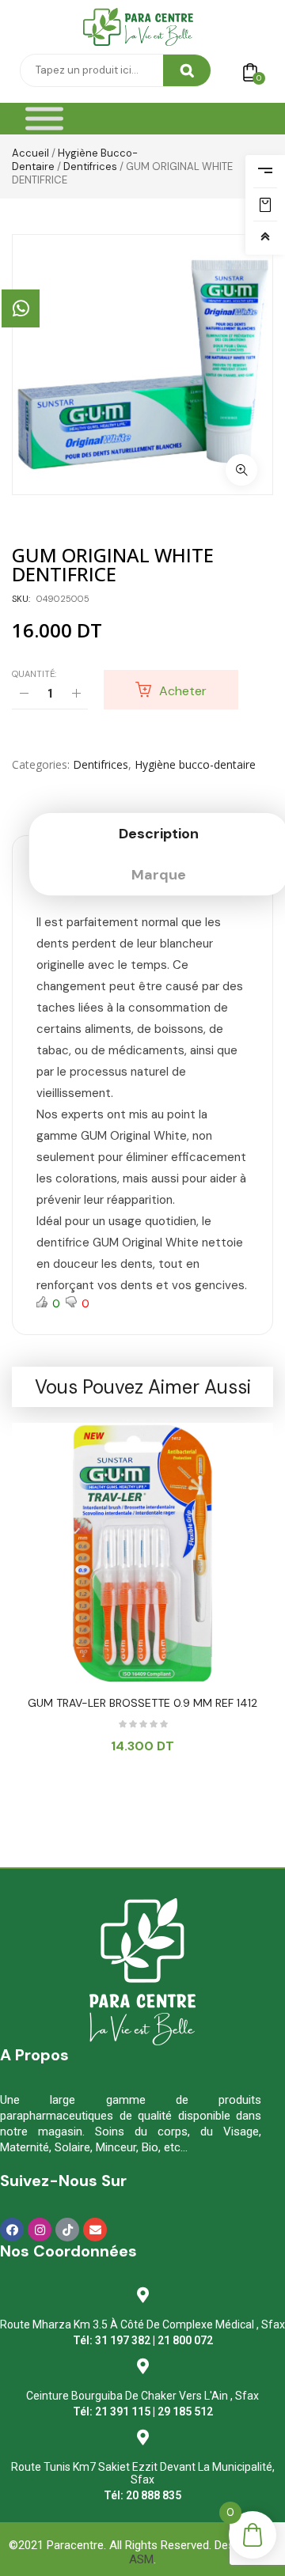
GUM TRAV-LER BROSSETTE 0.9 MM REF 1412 (142, 1703)
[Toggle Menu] (44, 119)
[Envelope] (95, 2230)
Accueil (30, 153)
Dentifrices (90, 166)
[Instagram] (40, 2230)
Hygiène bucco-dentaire (195, 764)
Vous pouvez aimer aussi (143, 1387)
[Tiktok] (67, 2230)
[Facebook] (12, 2230)
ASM (141, 2559)
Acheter (183, 691)
